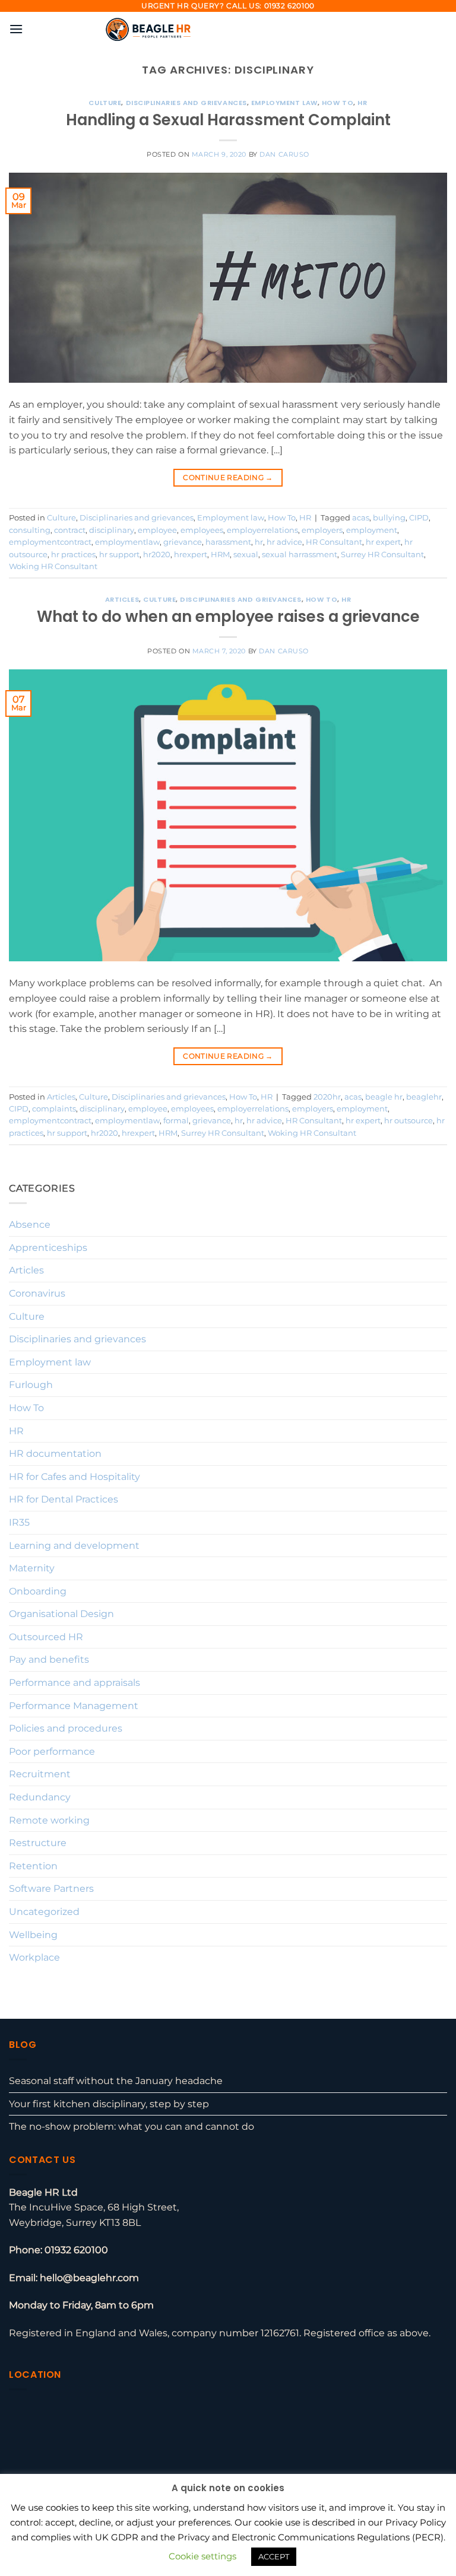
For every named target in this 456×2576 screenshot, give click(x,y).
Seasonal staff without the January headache (116, 2081)
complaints (54, 1109)
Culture (105, 103)
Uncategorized (44, 1912)
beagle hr (384, 1097)
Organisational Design (61, 1614)
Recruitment (40, 1774)
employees (202, 530)
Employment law (284, 103)
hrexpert (191, 555)
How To (338, 103)
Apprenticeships (48, 1248)
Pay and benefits (49, 1659)
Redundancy (40, 1797)
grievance (183, 542)
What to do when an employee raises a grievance (228, 617)
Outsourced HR (46, 1637)
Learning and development (74, 1546)
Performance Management (74, 1706)
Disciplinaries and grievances (186, 103)
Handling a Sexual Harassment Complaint (228, 120)
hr (259, 542)
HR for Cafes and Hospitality (75, 1477)
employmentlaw (127, 542)
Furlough (31, 1385)
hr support (119, 555)
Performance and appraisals (75, 1683)
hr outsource (408, 1121)
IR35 (19, 1522)
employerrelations (262, 530)
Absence (30, 1225)
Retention (33, 1866)
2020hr (327, 1097)
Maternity (32, 1568)
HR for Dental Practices (64, 1499)
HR (362, 103)
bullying (389, 518)
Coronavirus (37, 1293)
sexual (246, 555)
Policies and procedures (66, 1728)
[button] (16, 29)
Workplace (34, 1957)
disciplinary (112, 530)
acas (361, 518)
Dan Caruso (284, 154)
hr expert (383, 542)
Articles (122, 599)
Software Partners (51, 1889)
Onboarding (38, 1591)
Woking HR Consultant (53, 566)
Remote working (49, 1820)
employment (372, 530)
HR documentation (55, 1454)
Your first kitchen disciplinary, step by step (109, 2104)
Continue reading (228, 477)
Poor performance (52, 1751)
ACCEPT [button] (274, 2556)
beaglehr (424, 1097)
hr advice (284, 542)
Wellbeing (33, 1935)
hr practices (73, 555)
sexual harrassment (300, 555)
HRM (220, 555)
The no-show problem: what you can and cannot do (132, 2126)
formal (176, 1121)
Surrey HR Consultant (382, 555)
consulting (30, 530)
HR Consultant (334, 542)
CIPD (419, 518)
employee (157, 530)
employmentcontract (50, 542)
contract (70, 530)
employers (322, 530)
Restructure (38, 1843)
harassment (228, 542)
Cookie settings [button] (202, 2556)
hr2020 (157, 555)
